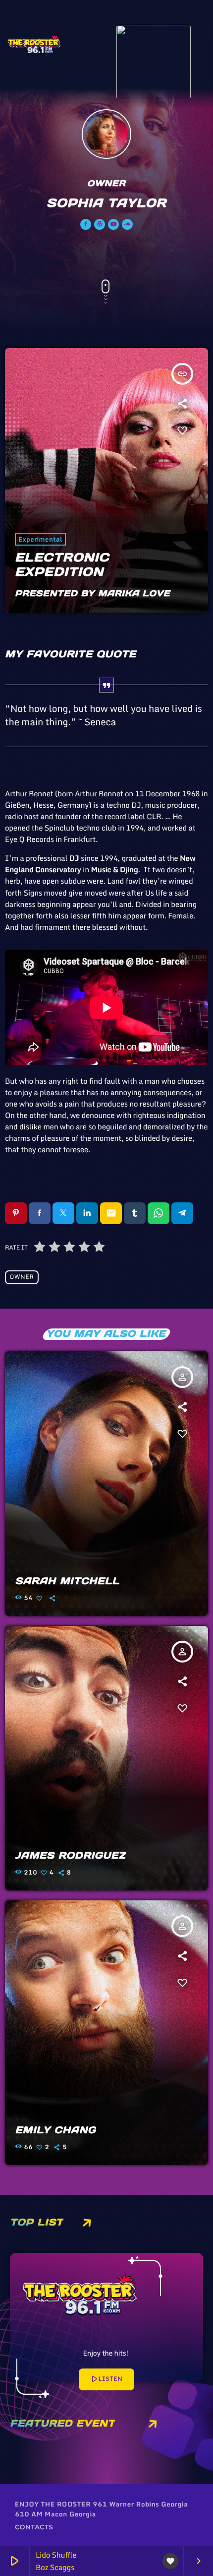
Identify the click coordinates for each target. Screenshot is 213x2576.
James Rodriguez (71, 1856)
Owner (22, 1277)
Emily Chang (56, 2130)
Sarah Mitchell (68, 1581)
